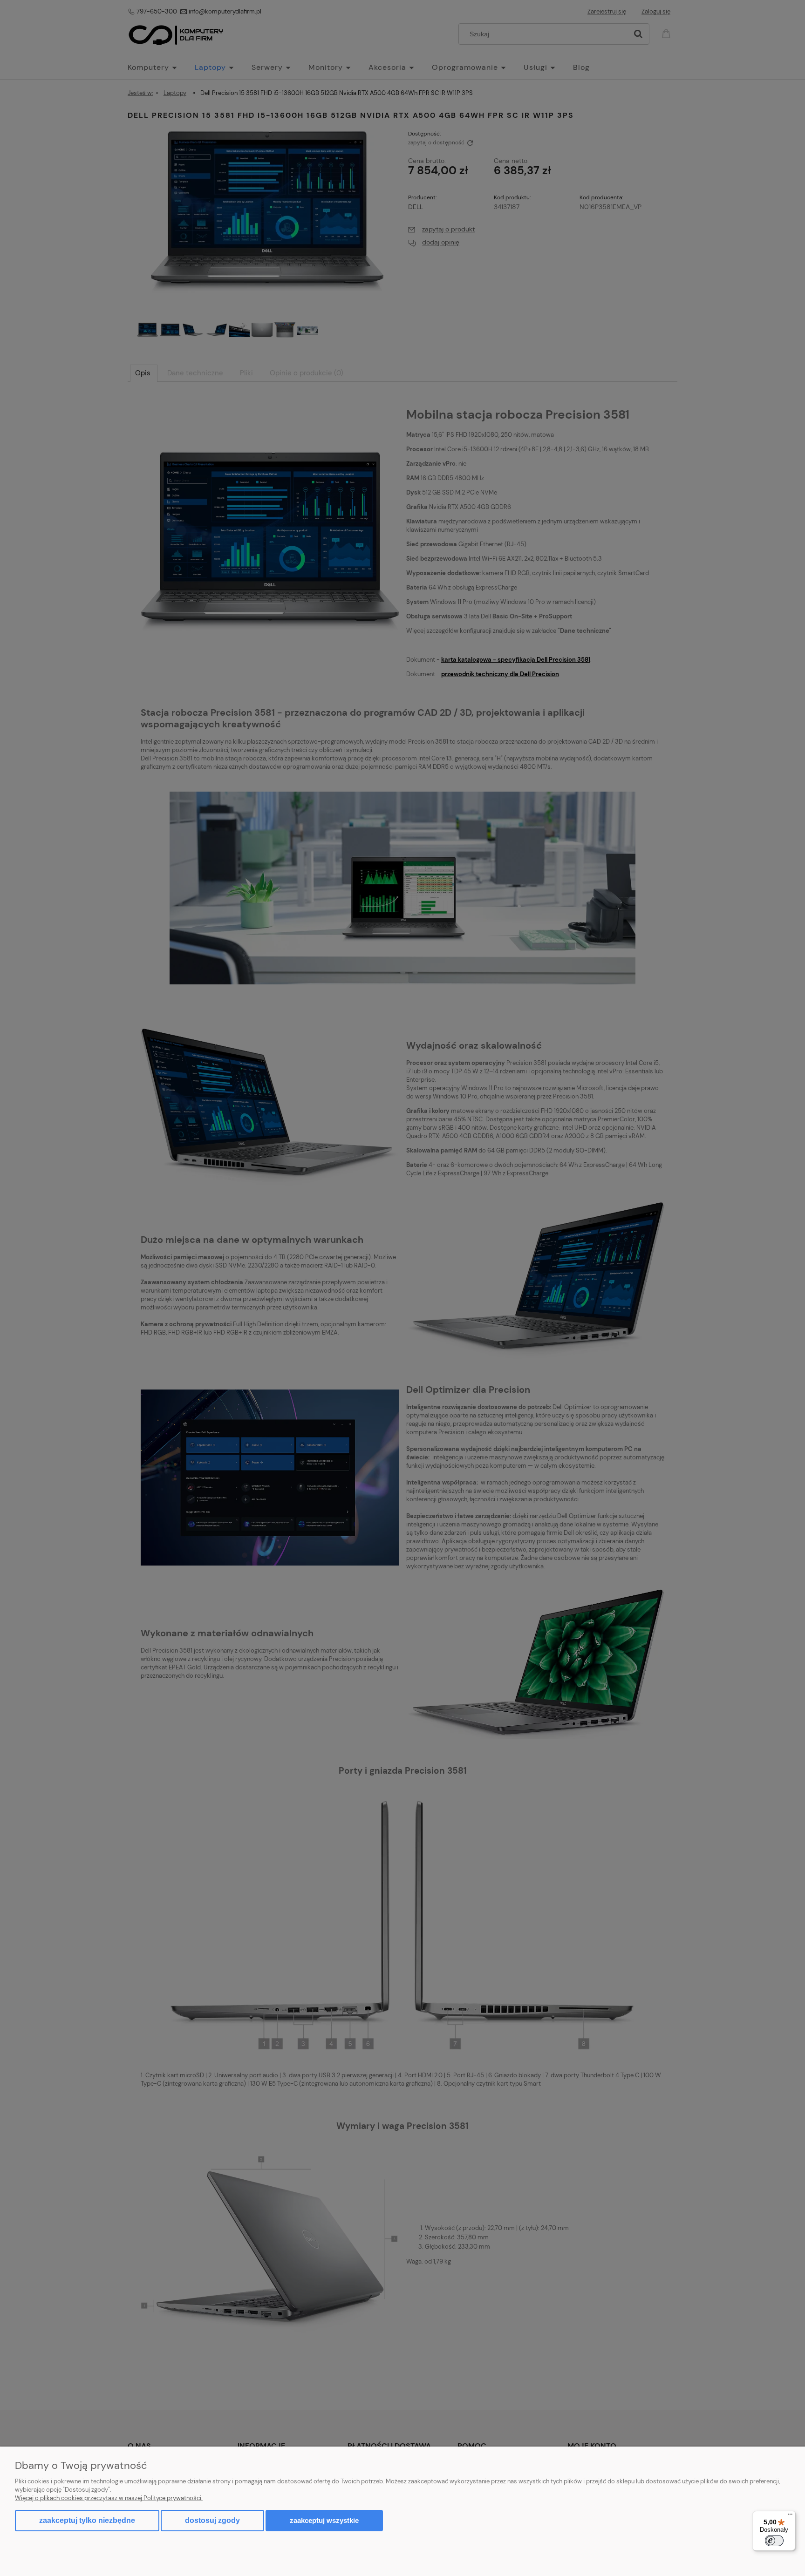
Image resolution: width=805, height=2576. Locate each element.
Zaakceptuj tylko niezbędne (87, 2520)
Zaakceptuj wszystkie (324, 2520)
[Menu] (790, 2516)
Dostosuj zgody (212, 2520)
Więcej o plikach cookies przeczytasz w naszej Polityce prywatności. (109, 2498)
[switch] (774, 2541)
